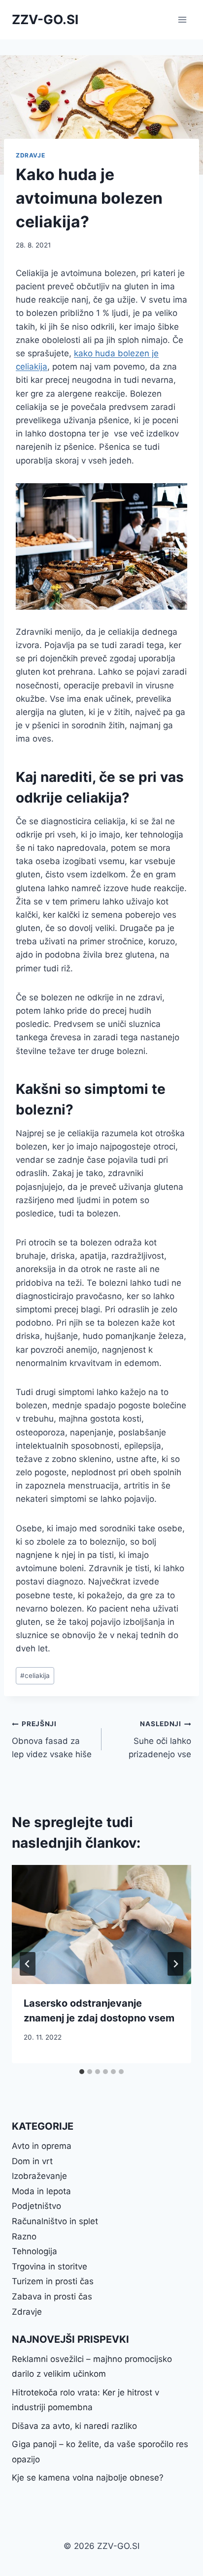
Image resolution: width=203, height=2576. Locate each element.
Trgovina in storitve (50, 2266)
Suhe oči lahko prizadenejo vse (160, 1739)
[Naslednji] (175, 1964)
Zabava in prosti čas (52, 2297)
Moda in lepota (41, 2191)
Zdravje (30, 155)
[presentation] (101, 1925)
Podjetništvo (36, 2206)
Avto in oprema (42, 2146)
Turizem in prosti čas (53, 2281)
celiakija (35, 1676)
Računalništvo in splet (55, 2221)
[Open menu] (182, 19)
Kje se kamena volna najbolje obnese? (88, 2478)
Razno (24, 2236)
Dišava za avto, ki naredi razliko (74, 2426)
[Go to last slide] (28, 1964)
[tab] (82, 2072)
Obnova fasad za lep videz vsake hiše (52, 1739)
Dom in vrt (32, 2161)
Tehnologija (34, 2251)
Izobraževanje (39, 2176)
